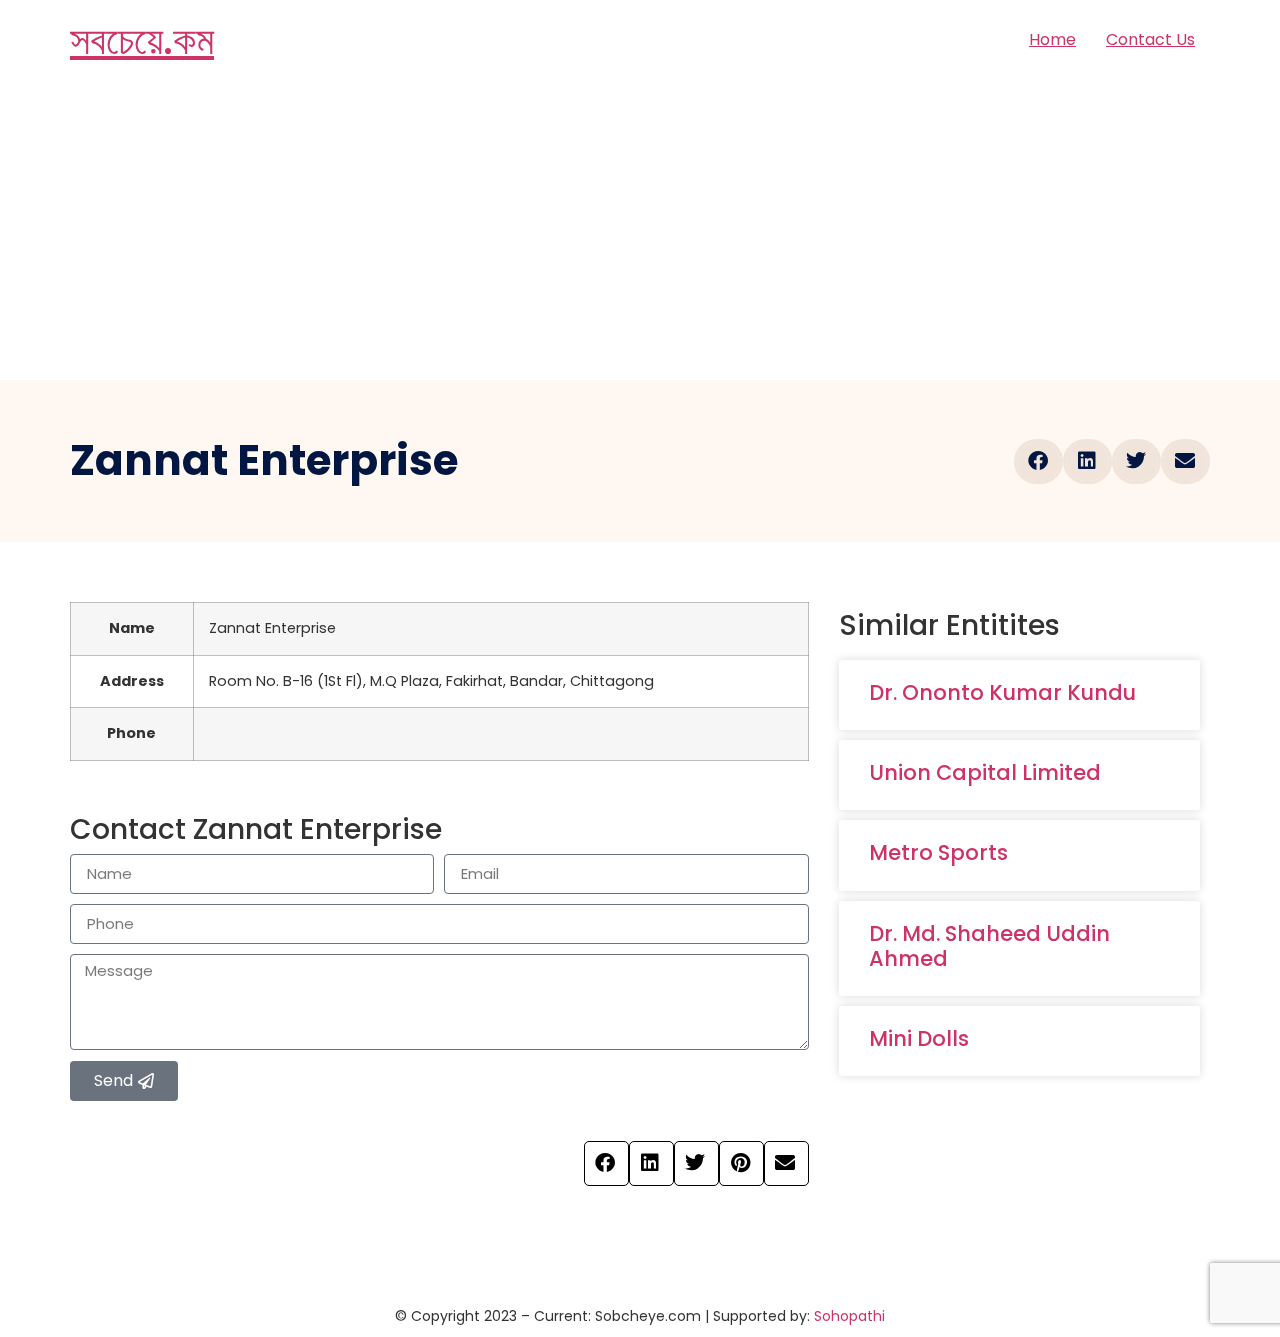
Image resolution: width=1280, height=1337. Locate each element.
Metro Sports (938, 852)
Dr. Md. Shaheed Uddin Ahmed (989, 946)
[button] (1038, 461)
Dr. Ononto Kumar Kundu (1002, 692)
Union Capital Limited (985, 772)
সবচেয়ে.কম (142, 40)
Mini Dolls (919, 1038)
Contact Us (1150, 39)
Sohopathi (849, 1316)
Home (1052, 39)
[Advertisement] (640, 230)
